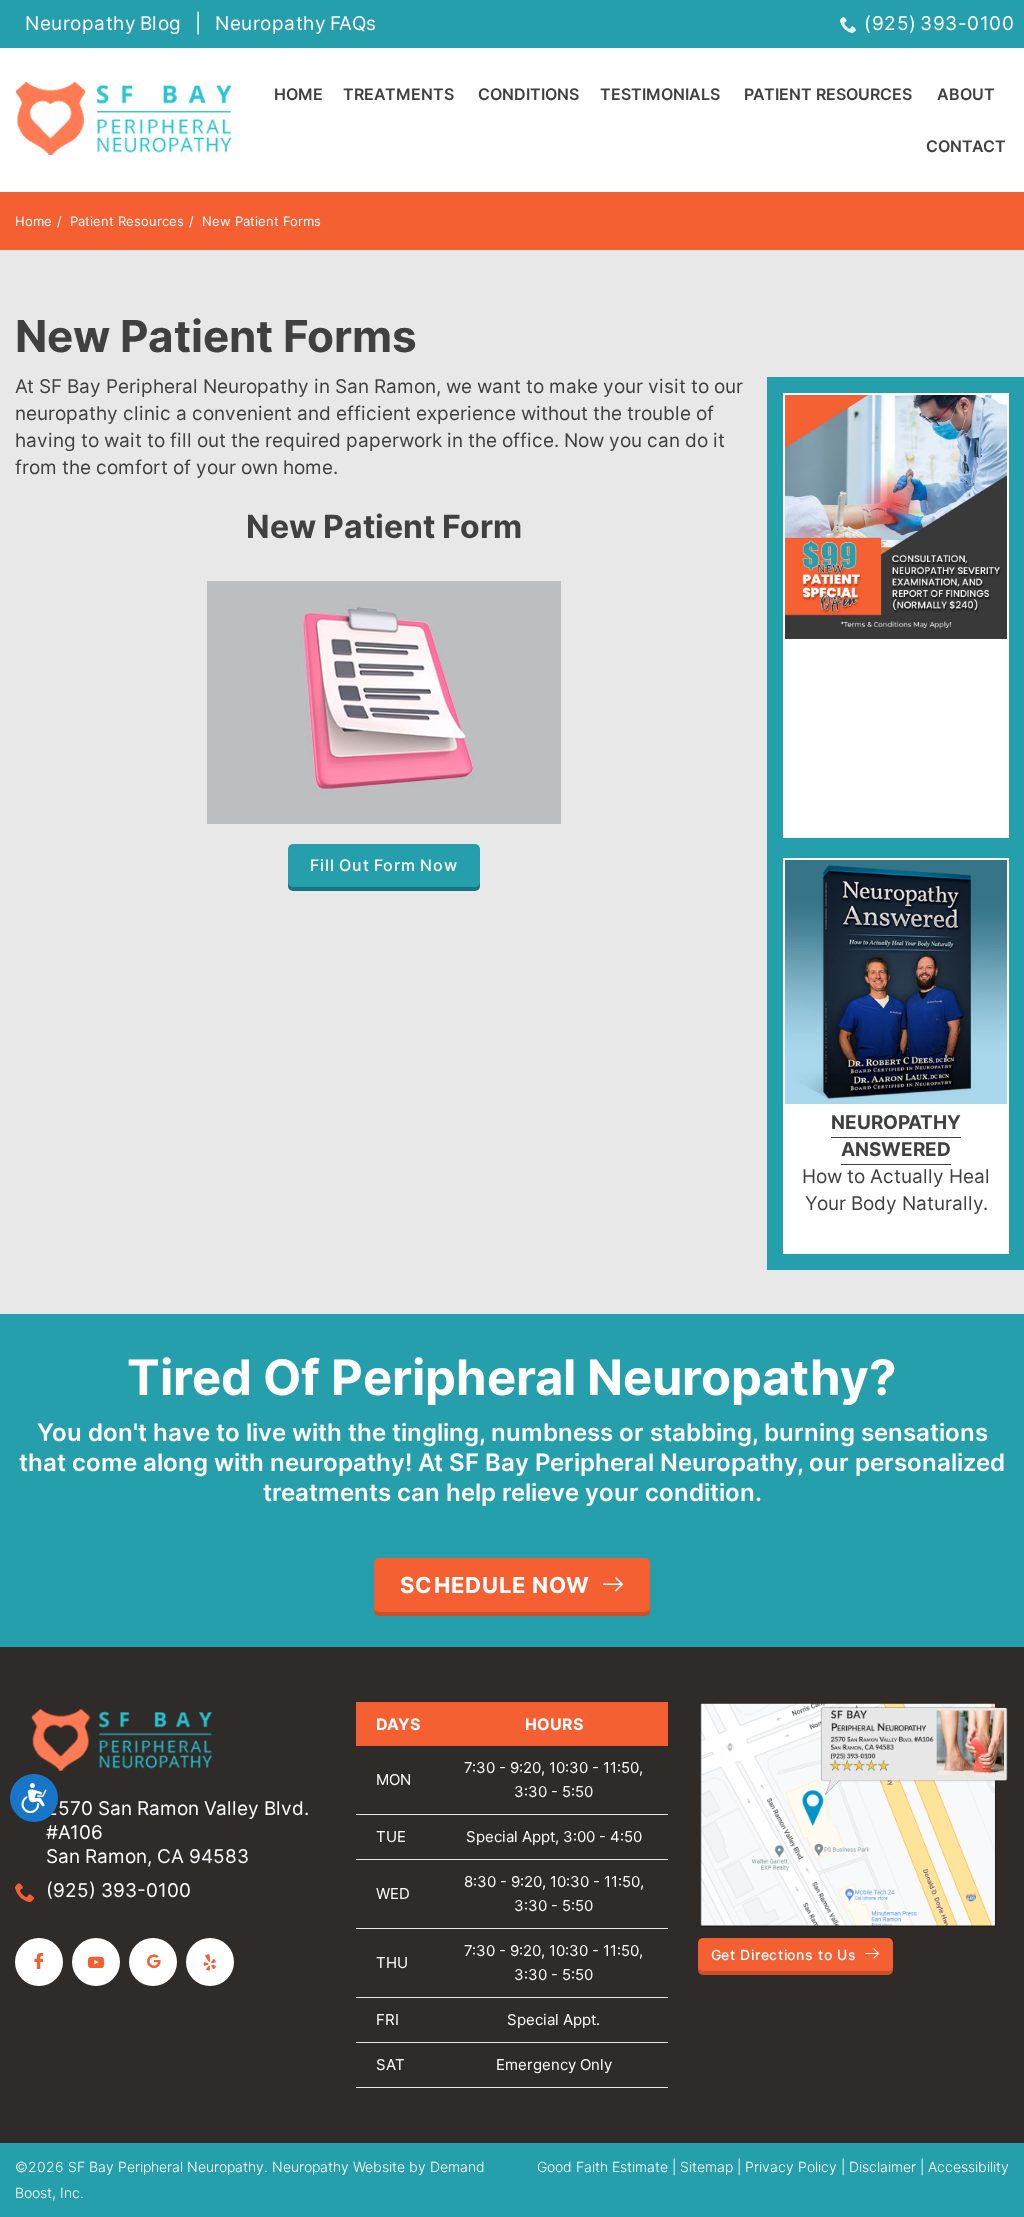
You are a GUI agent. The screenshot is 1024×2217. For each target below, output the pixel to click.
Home (298, 94)
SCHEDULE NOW (495, 1585)
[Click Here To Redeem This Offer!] (896, 520)
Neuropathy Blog (103, 23)
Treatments (398, 94)
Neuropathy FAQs (296, 23)
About (966, 94)
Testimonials (660, 94)
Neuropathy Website (338, 2166)
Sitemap (706, 2166)
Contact (966, 146)
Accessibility (968, 2166)
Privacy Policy (791, 2166)
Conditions (528, 94)
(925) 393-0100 (939, 23)
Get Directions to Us (784, 1954)
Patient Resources (828, 94)
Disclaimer (882, 2166)
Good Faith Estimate (602, 2166)
